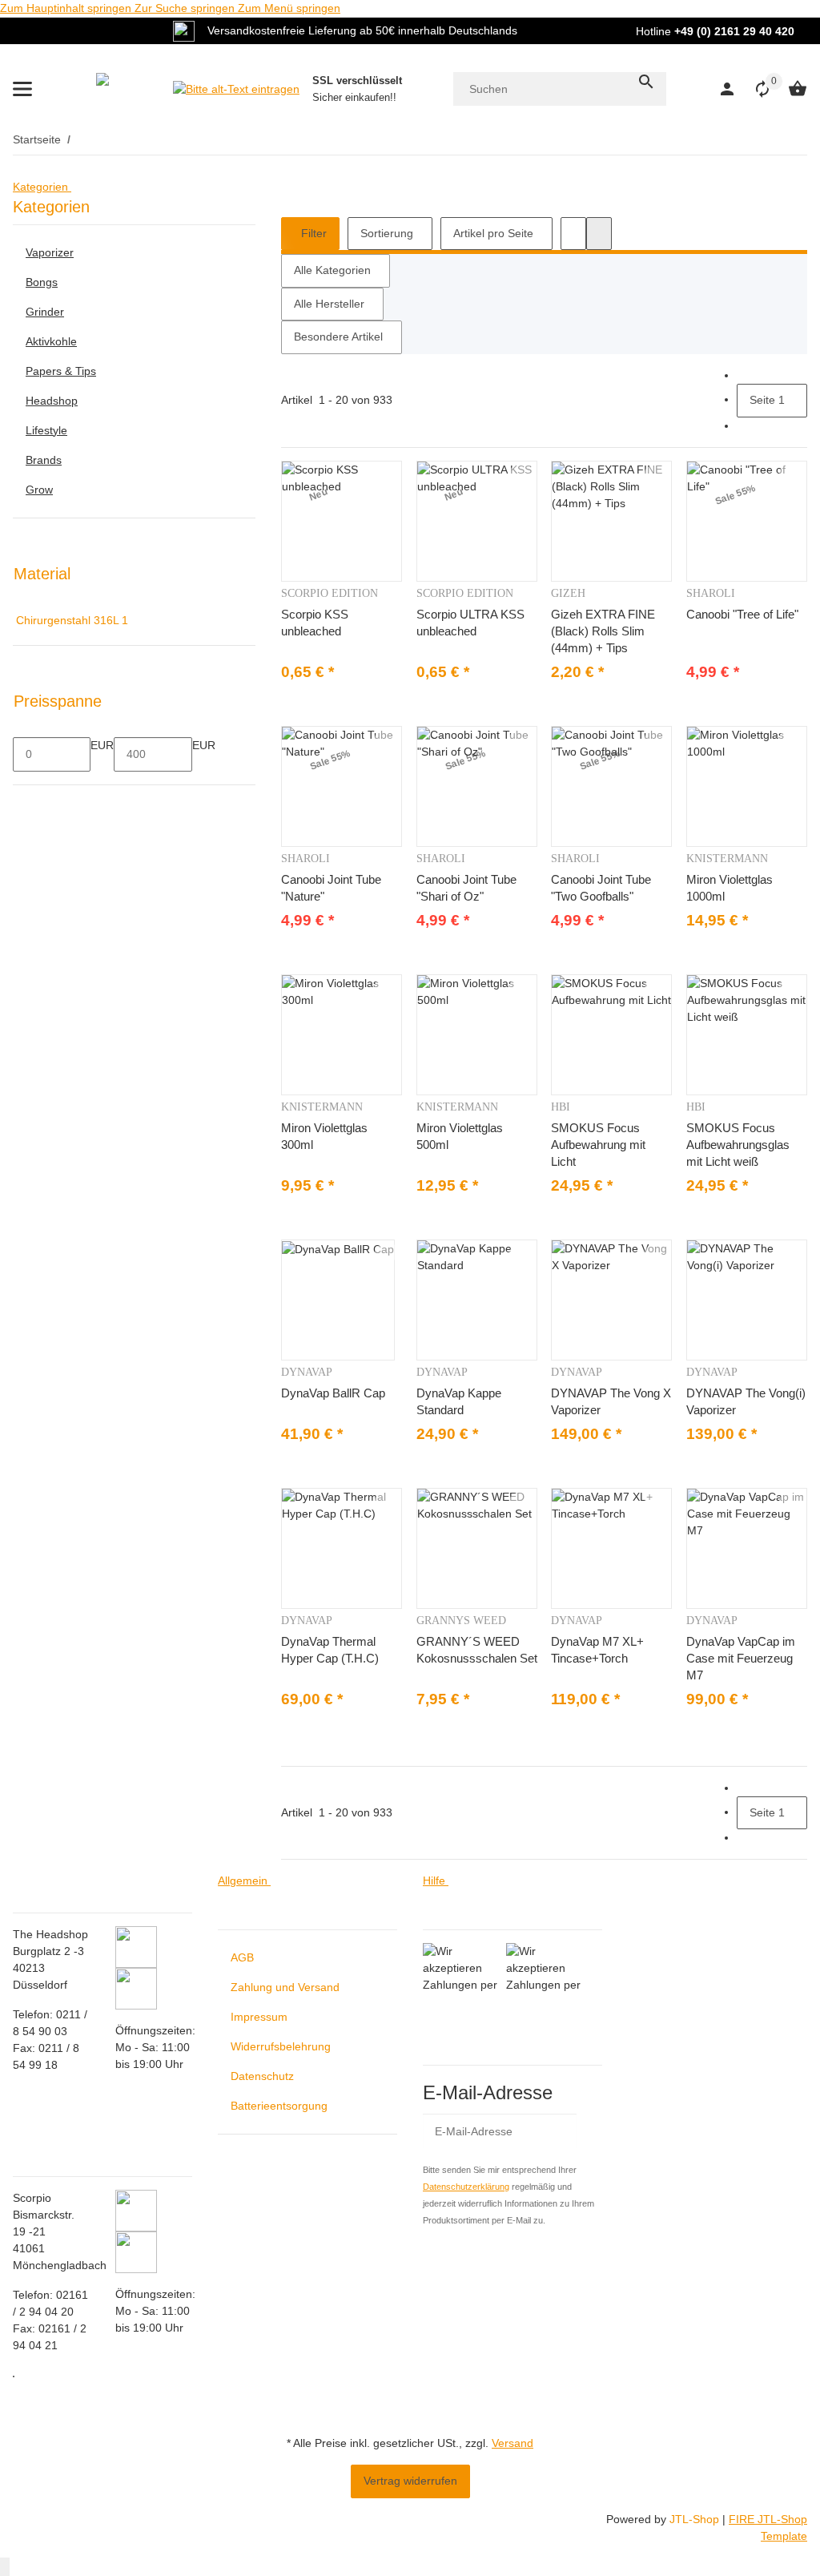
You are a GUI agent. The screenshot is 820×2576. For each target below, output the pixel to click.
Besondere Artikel (338, 337)
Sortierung (387, 233)
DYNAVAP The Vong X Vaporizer (611, 1401)
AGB (242, 1957)
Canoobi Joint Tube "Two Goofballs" (601, 888)
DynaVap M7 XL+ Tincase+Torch (597, 1650)
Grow (39, 490)
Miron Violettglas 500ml (460, 1136)
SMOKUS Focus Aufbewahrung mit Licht (598, 1145)
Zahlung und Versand (285, 1987)
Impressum (259, 2017)
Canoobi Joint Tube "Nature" (331, 888)
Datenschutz (262, 2076)
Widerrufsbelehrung (281, 2046)
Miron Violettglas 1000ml (730, 888)
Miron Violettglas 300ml (324, 1136)
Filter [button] (312, 233)
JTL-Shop (696, 2519)
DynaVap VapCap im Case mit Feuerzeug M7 (741, 1658)
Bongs (42, 282)
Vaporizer (50, 252)
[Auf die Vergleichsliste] (388, 473)
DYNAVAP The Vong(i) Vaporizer (746, 1401)
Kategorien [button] (42, 187)
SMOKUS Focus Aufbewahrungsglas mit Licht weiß (738, 1145)
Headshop (52, 401)
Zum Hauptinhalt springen (67, 8)
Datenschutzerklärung (466, 2187)
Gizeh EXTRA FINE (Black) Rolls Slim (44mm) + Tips (603, 631)
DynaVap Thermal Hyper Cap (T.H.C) (330, 1650)
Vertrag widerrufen (410, 2481)
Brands (44, 460)
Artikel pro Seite (493, 233)
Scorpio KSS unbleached (315, 623)
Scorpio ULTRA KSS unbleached (470, 623)
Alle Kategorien (332, 270)
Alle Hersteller (329, 304)
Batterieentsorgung (279, 2106)
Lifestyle (46, 430)
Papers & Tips (61, 371)
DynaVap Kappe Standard (459, 1401)
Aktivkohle (51, 341)
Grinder (45, 312)
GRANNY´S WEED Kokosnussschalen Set (477, 1650)
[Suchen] (646, 82)
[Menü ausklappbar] (22, 89)
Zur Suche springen (186, 8)
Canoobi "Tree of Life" (742, 614)
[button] (754, 89)
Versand (512, 2443)
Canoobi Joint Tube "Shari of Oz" (466, 888)
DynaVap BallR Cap (333, 1393)
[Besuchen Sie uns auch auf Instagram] (14, 2376)
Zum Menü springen (289, 8)
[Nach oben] (5, 2567)
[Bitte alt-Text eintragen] (236, 89)
